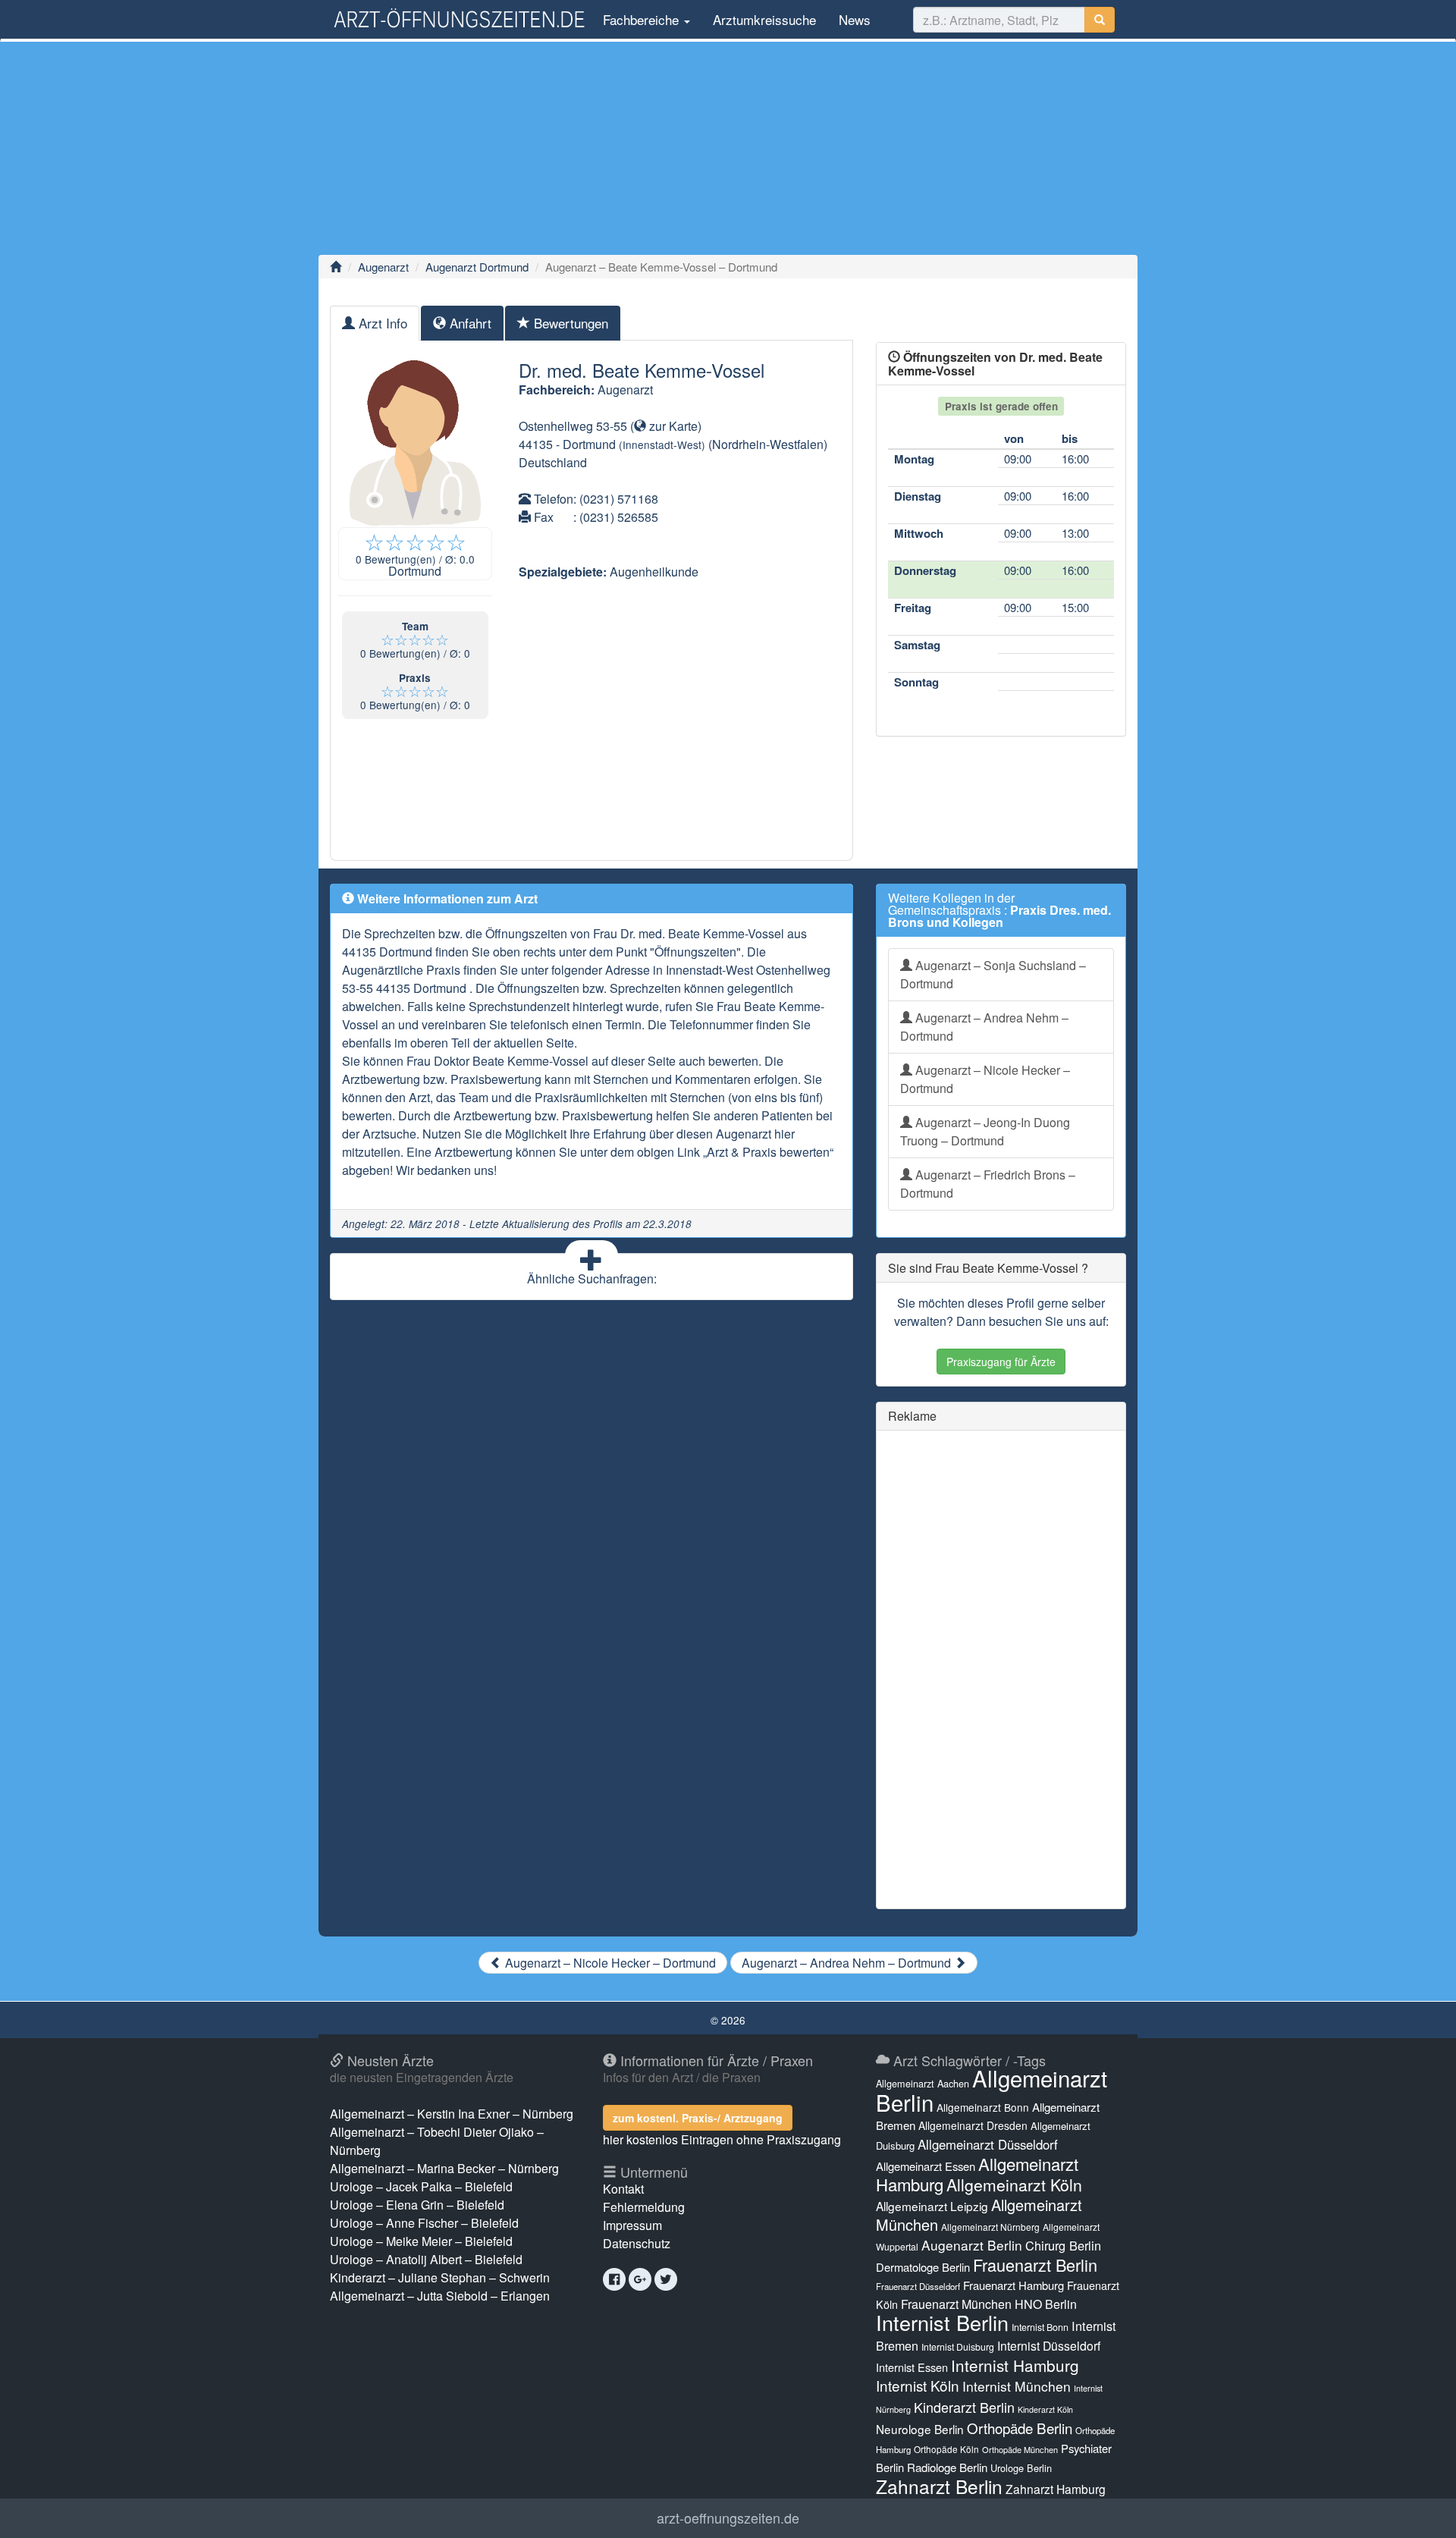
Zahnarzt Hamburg (1056, 2489)
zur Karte (672, 426)
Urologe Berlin (1021, 2468)
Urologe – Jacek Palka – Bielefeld (421, 2186)
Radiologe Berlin (947, 2467)
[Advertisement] (728, 148)
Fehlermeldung (644, 2207)
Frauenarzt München (956, 2304)
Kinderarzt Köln (1045, 2409)
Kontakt (623, 2189)
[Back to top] (1421, 2511)
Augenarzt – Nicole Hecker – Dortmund (985, 1079)
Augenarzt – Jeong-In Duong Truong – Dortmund (985, 1131)
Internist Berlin (942, 2322)
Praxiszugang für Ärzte (1001, 1362)
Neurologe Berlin (920, 2429)
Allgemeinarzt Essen (926, 2166)
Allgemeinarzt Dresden (973, 2125)
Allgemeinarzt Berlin (992, 2090)
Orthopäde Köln (946, 2449)
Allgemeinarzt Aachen (923, 2084)
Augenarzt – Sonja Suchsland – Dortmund (993, 974)
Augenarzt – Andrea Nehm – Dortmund (984, 1027)
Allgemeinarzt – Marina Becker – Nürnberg (444, 2168)
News (855, 19)
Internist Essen (912, 2367)
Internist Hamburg (1015, 2365)
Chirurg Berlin (1063, 2245)
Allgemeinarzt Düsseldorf (988, 2144)
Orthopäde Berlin (1020, 2428)
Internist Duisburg (958, 2346)
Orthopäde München (1020, 2449)
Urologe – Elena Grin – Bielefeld (417, 2205)
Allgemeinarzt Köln (1014, 2185)
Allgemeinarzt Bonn (983, 2107)
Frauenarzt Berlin (1035, 2265)
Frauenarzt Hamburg (1014, 2285)
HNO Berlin (1046, 2304)
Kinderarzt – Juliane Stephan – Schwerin (440, 2277)
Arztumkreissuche (764, 19)
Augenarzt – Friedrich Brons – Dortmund (988, 1184)
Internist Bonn (1040, 2327)
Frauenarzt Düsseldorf (918, 2286)
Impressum (632, 2225)
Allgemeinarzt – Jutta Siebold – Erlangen (440, 2296)
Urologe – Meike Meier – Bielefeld (421, 2241)
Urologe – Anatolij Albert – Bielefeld (426, 2259)
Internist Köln (918, 2385)
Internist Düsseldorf (1049, 2346)
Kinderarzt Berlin (964, 2407)
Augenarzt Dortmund (477, 267)
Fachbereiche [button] (641, 19)
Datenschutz (637, 2243)
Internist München (1017, 2386)
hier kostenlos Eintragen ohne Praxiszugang (722, 2139)
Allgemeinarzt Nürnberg (990, 2227)
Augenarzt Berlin (972, 2245)
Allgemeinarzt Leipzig (932, 2206)
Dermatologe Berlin (923, 2267)
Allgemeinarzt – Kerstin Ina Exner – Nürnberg (452, 2114)
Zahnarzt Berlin (939, 2486)
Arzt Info (381, 323)
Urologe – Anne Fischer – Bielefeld (424, 2223)
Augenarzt (383, 267)
